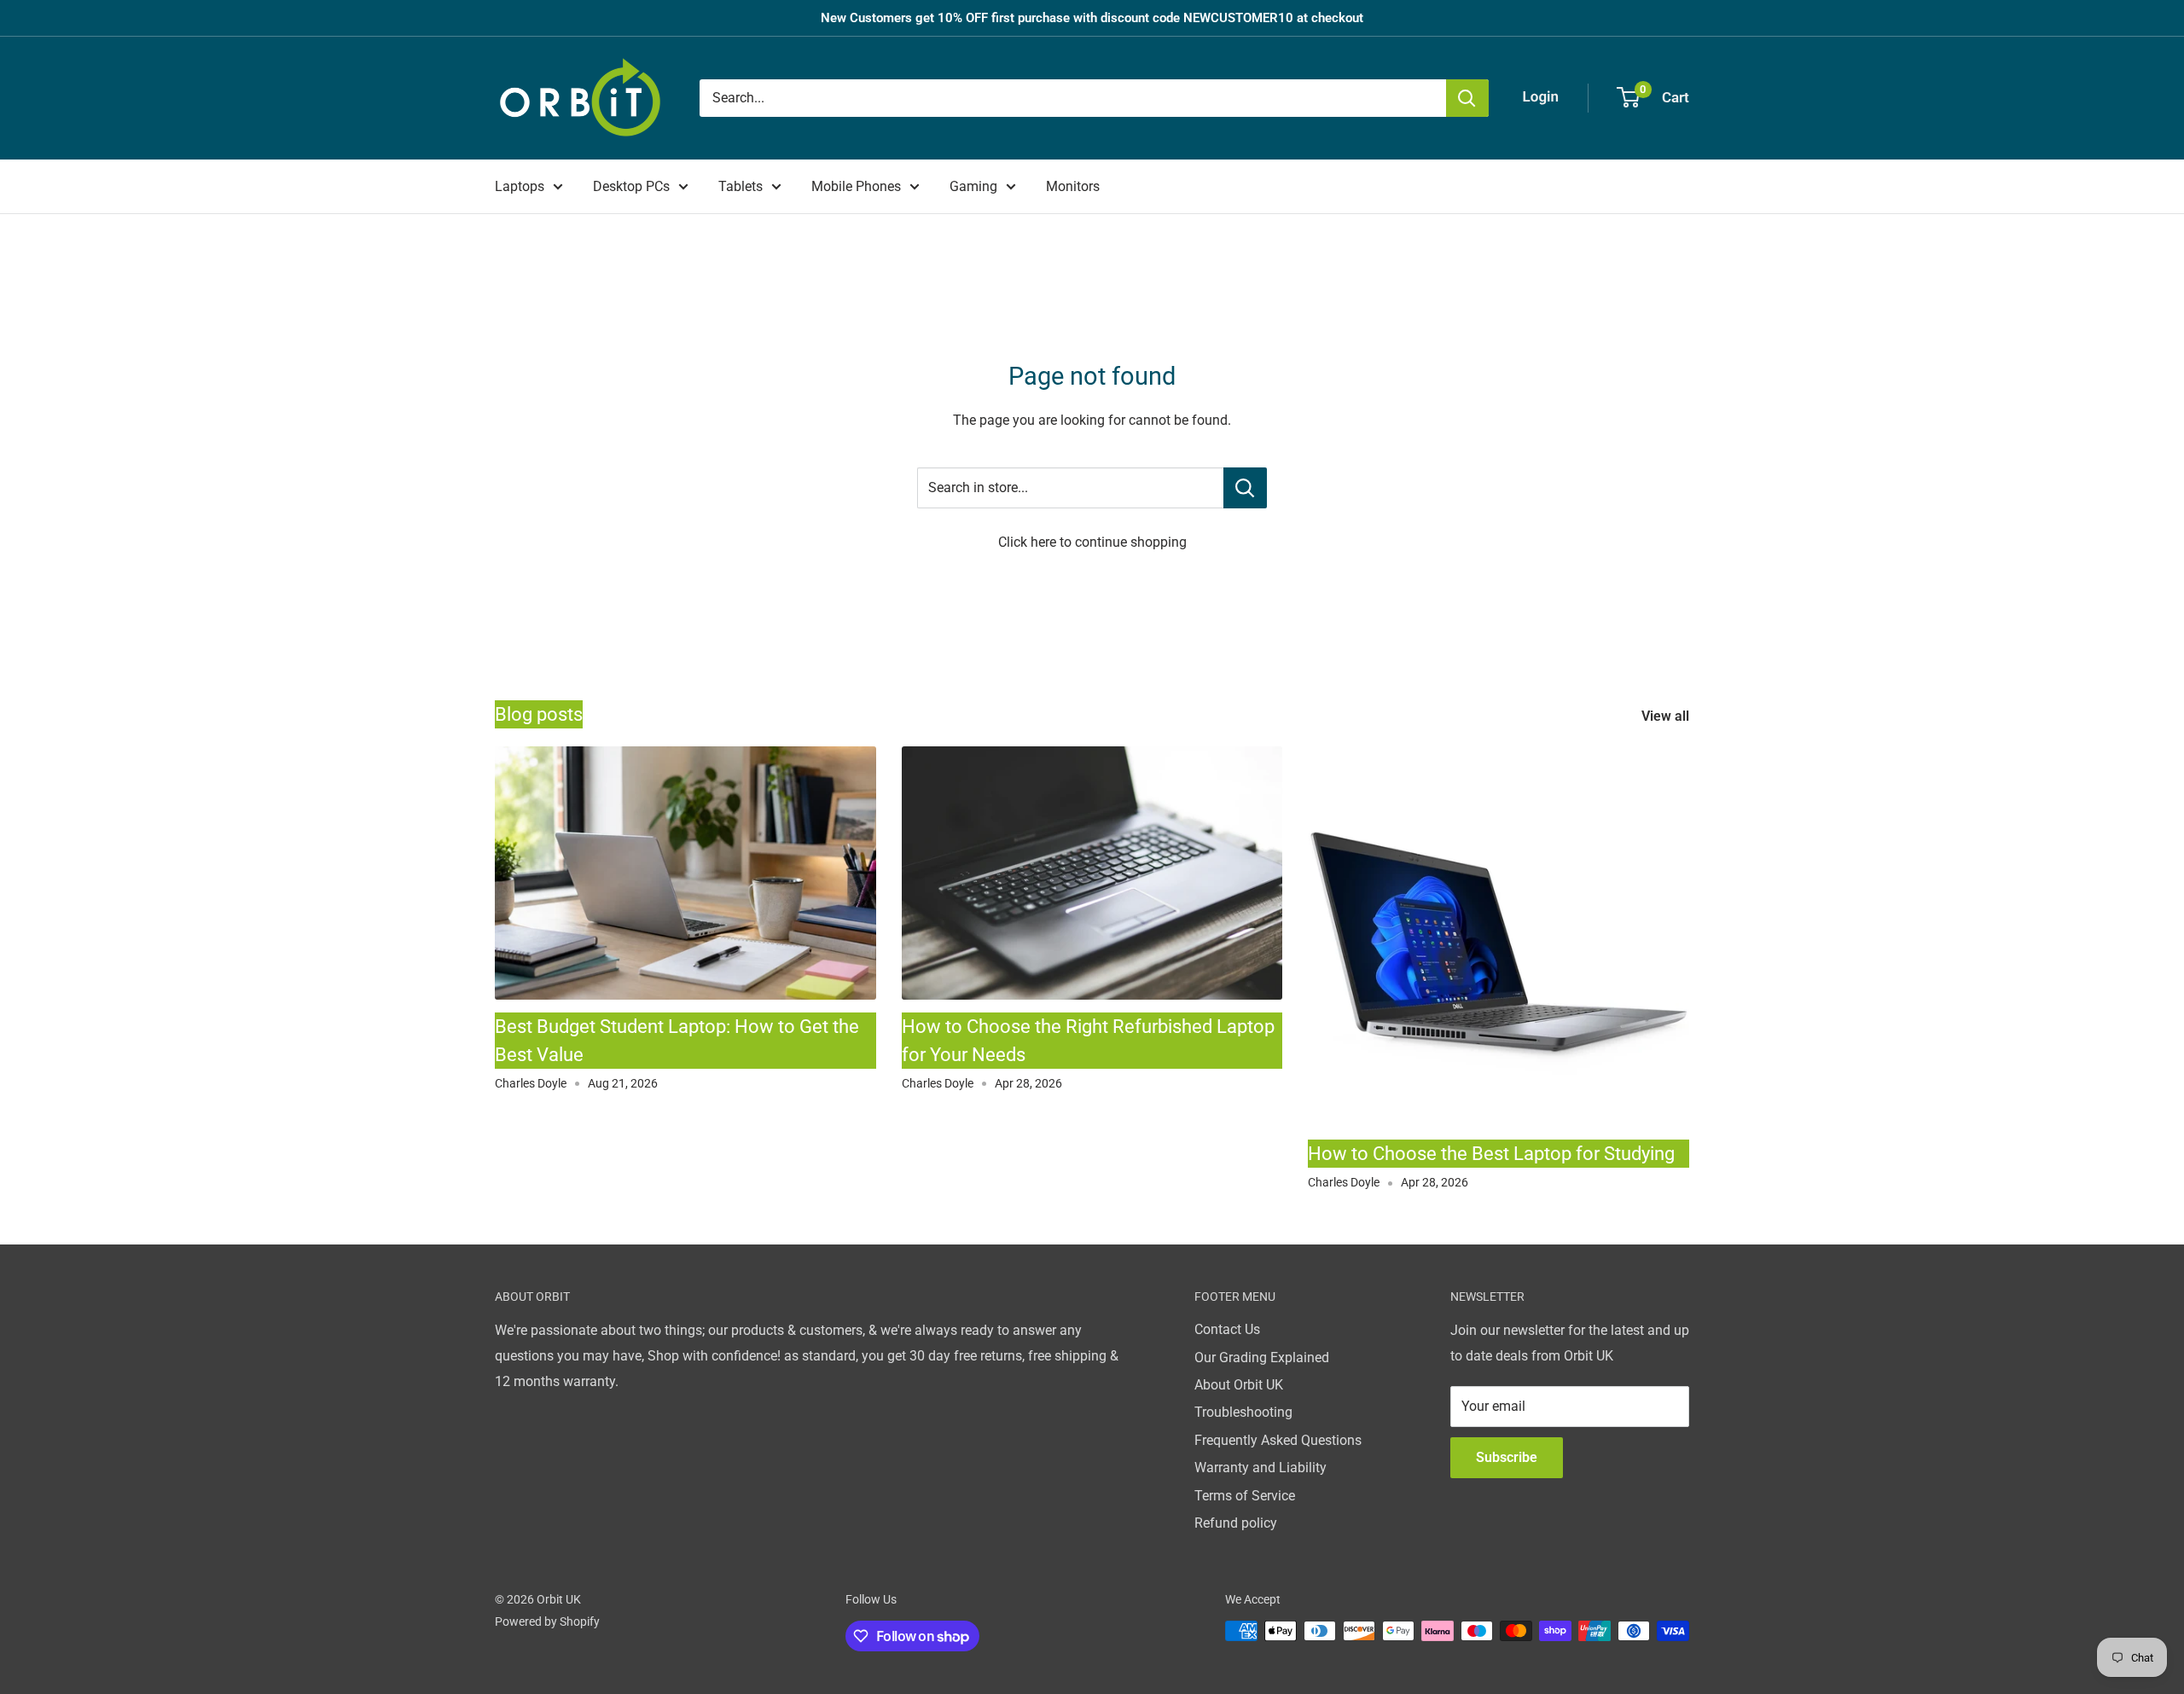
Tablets (741, 186)
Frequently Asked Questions (1278, 1440)
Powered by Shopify (547, 1621)
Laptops (520, 186)
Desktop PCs (631, 186)
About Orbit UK (1239, 1385)
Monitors (1073, 186)
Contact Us (1227, 1329)
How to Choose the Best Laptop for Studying (1491, 1154)
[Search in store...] (1245, 488)
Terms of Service (1245, 1496)
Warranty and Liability (1260, 1468)
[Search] (1467, 98)
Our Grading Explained (1262, 1358)
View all (1667, 716)
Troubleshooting (1243, 1412)
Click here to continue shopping (1092, 542)
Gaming (973, 186)
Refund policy (1236, 1523)
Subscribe (1507, 1457)
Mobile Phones (856, 186)
